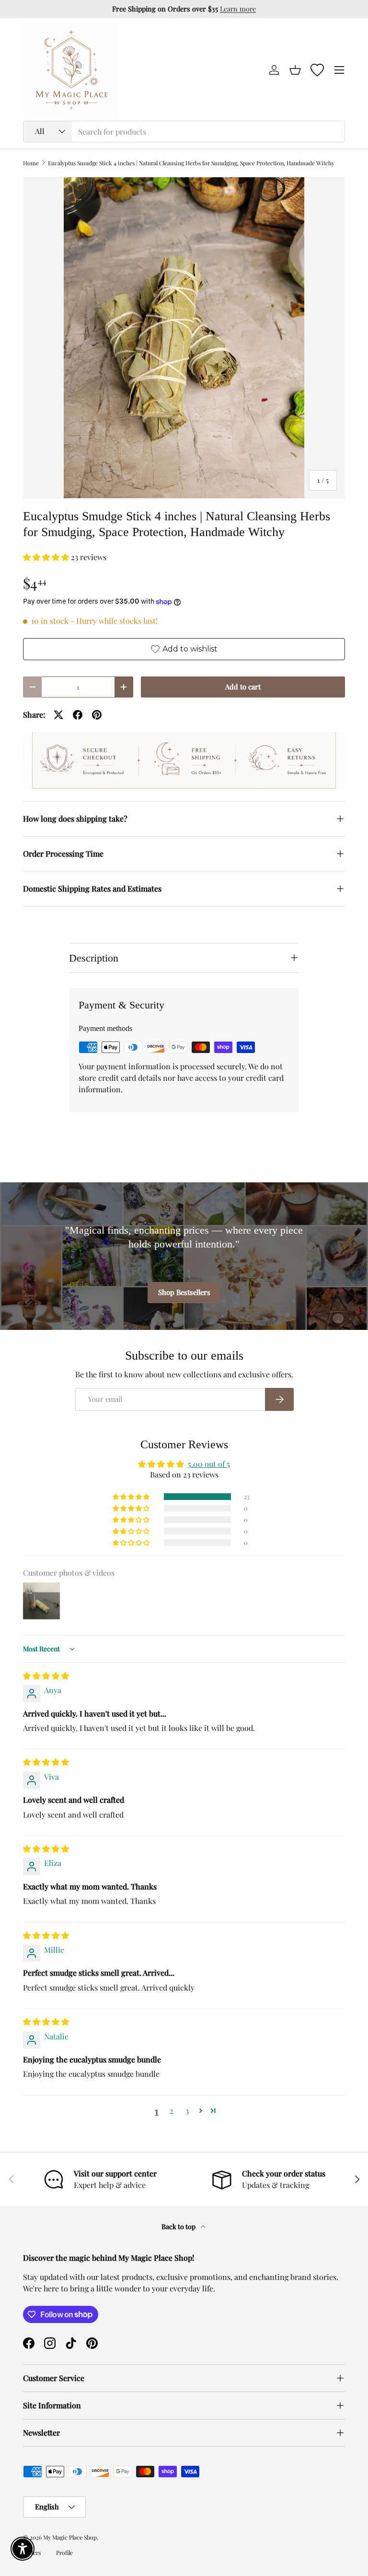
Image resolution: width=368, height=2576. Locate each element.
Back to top (179, 2227)
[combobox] (184, 132)
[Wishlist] (317, 70)
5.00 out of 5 (209, 1464)
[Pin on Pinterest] (97, 715)
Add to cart (243, 687)
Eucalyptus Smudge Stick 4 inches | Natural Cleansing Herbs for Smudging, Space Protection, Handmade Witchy (191, 163)
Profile (64, 2553)
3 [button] (187, 2111)
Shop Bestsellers (184, 1292)
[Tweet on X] (58, 715)
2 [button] (172, 2111)
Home (31, 163)
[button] (295, 70)
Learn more (238, 9)
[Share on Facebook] (78, 715)
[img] (46, 1676)
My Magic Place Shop (70, 2537)
